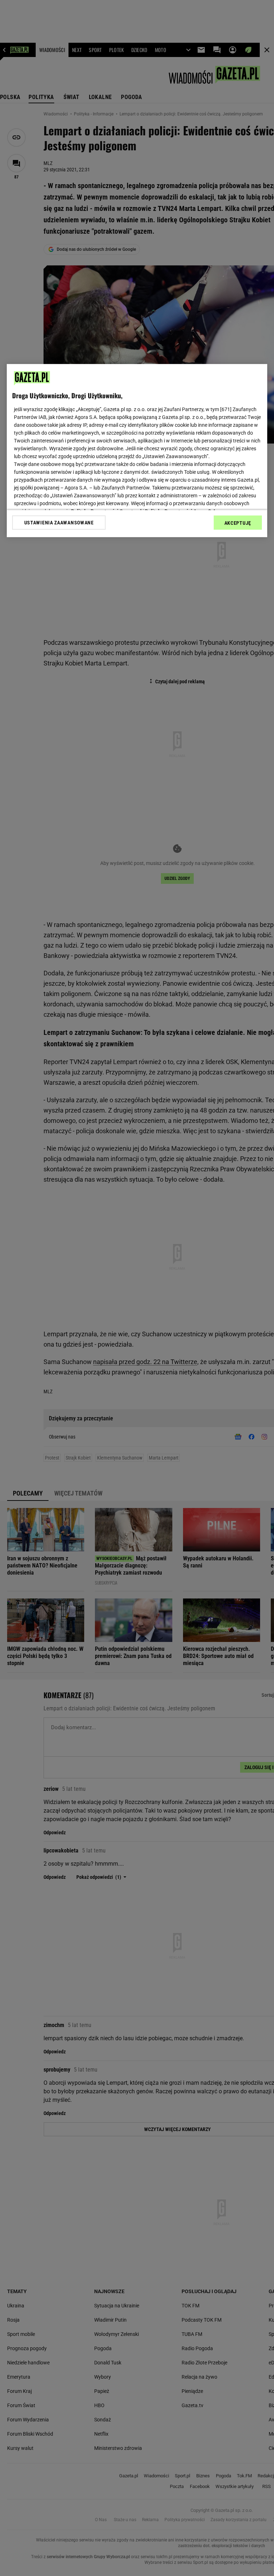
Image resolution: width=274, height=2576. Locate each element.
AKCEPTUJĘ (238, 523)
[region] (137, 450)
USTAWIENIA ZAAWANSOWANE (59, 522)
